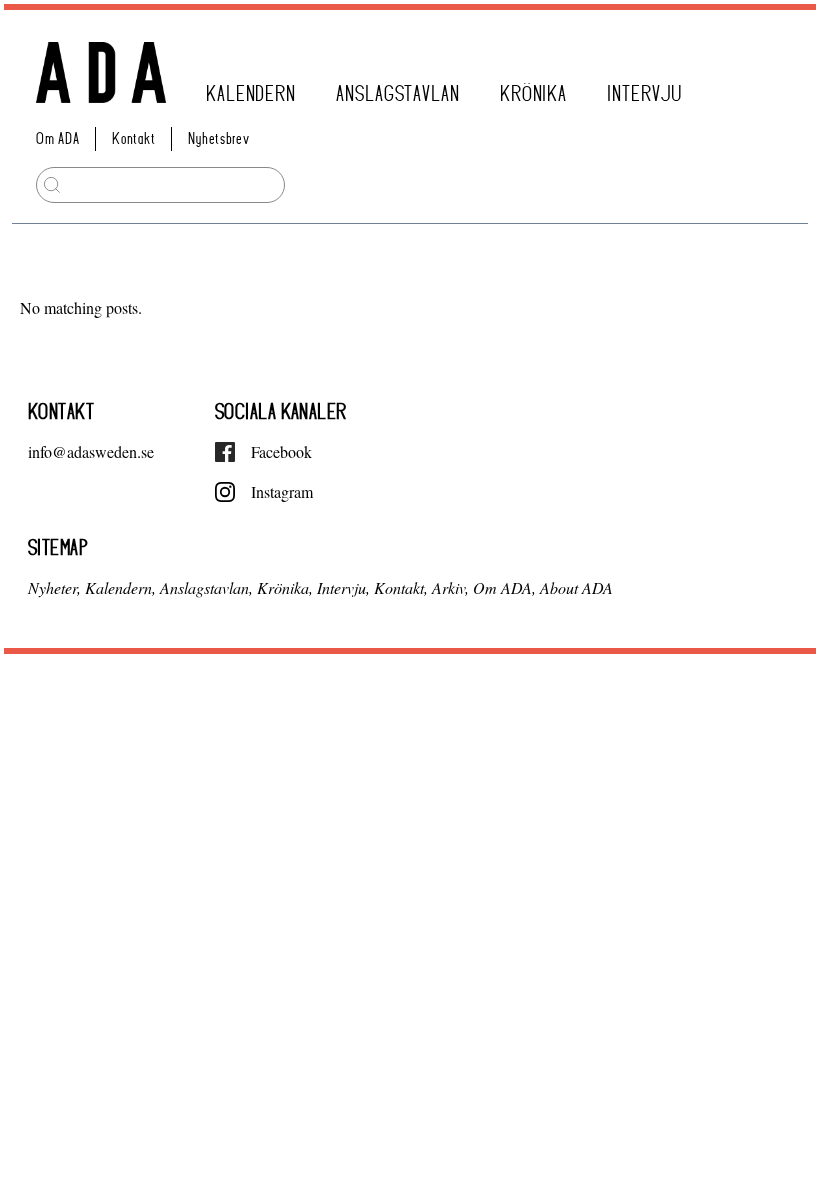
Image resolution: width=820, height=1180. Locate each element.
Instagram (282, 491)
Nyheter (52, 587)
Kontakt (133, 138)
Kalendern (251, 94)
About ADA (576, 587)
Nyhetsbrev (218, 138)
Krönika (533, 94)
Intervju (644, 94)
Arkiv (448, 587)
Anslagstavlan (398, 94)
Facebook (281, 451)
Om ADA (57, 138)
